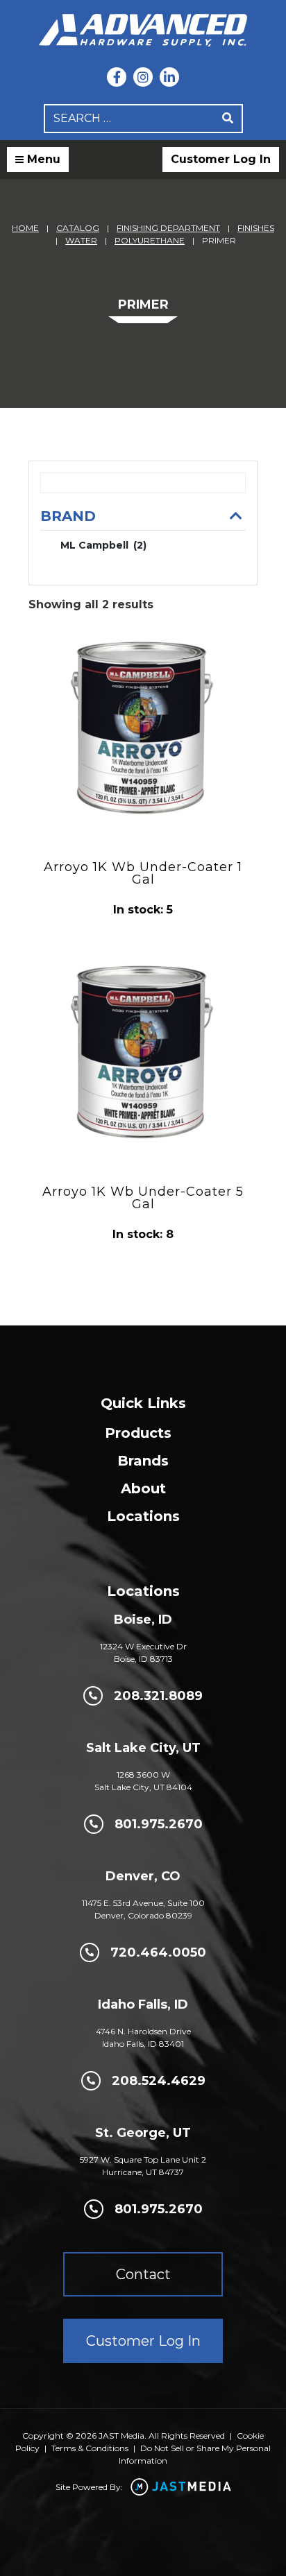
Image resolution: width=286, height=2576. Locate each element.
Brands (143, 1461)
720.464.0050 (158, 1952)
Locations (143, 1516)
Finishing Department (168, 228)
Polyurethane (150, 240)
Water (81, 240)
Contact (143, 2274)
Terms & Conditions (90, 2448)
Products (138, 1433)
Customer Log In (221, 159)
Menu (42, 159)
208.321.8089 (158, 1696)
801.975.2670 (159, 1824)
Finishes (256, 228)
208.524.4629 (159, 2081)
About (143, 1488)
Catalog (78, 228)
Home (25, 228)
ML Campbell (103, 545)
